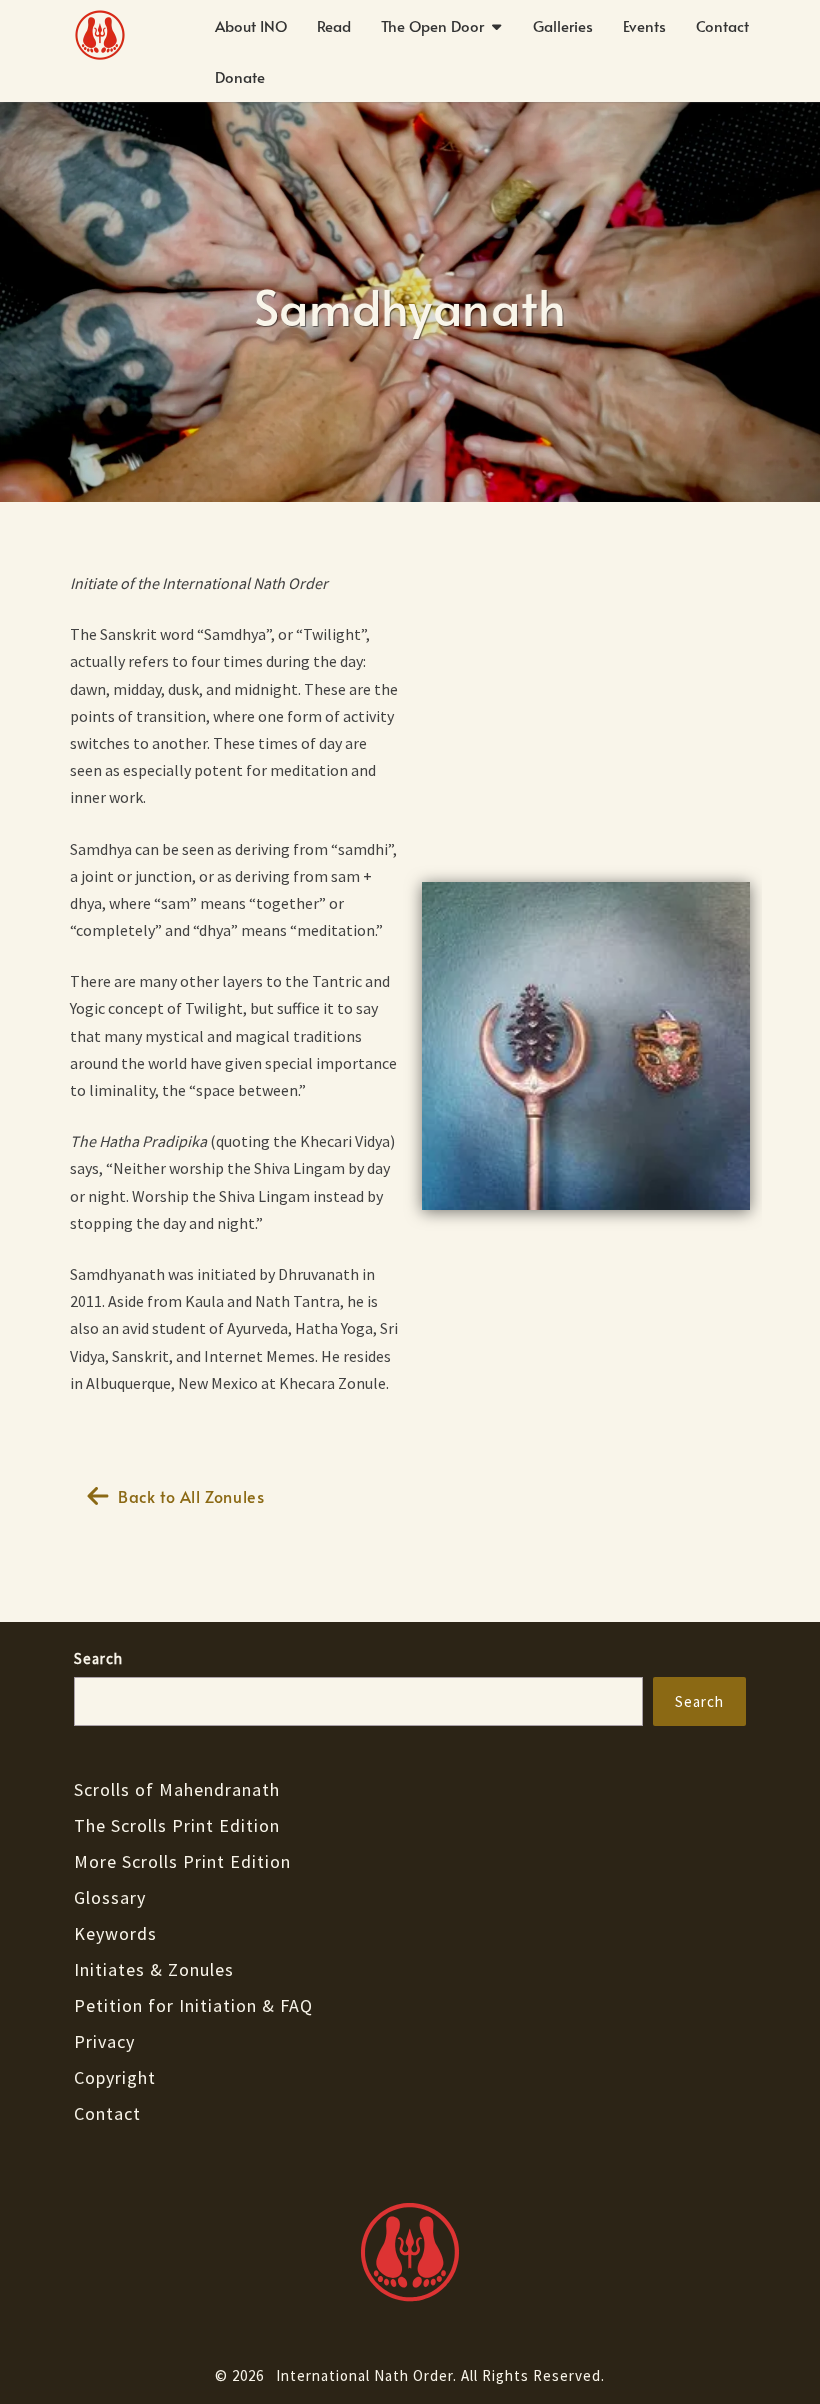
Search (98, 1658)
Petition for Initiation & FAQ (193, 2005)
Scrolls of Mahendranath (177, 1789)
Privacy (104, 2041)
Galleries (563, 25)
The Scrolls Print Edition (177, 1825)
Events (644, 25)
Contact (722, 25)
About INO (251, 25)
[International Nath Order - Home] (410, 2252)
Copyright (115, 2077)
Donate (240, 76)
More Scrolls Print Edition (182, 1861)
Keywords (115, 1933)
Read (334, 25)
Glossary (110, 1897)
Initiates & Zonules (154, 1969)
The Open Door (432, 25)
